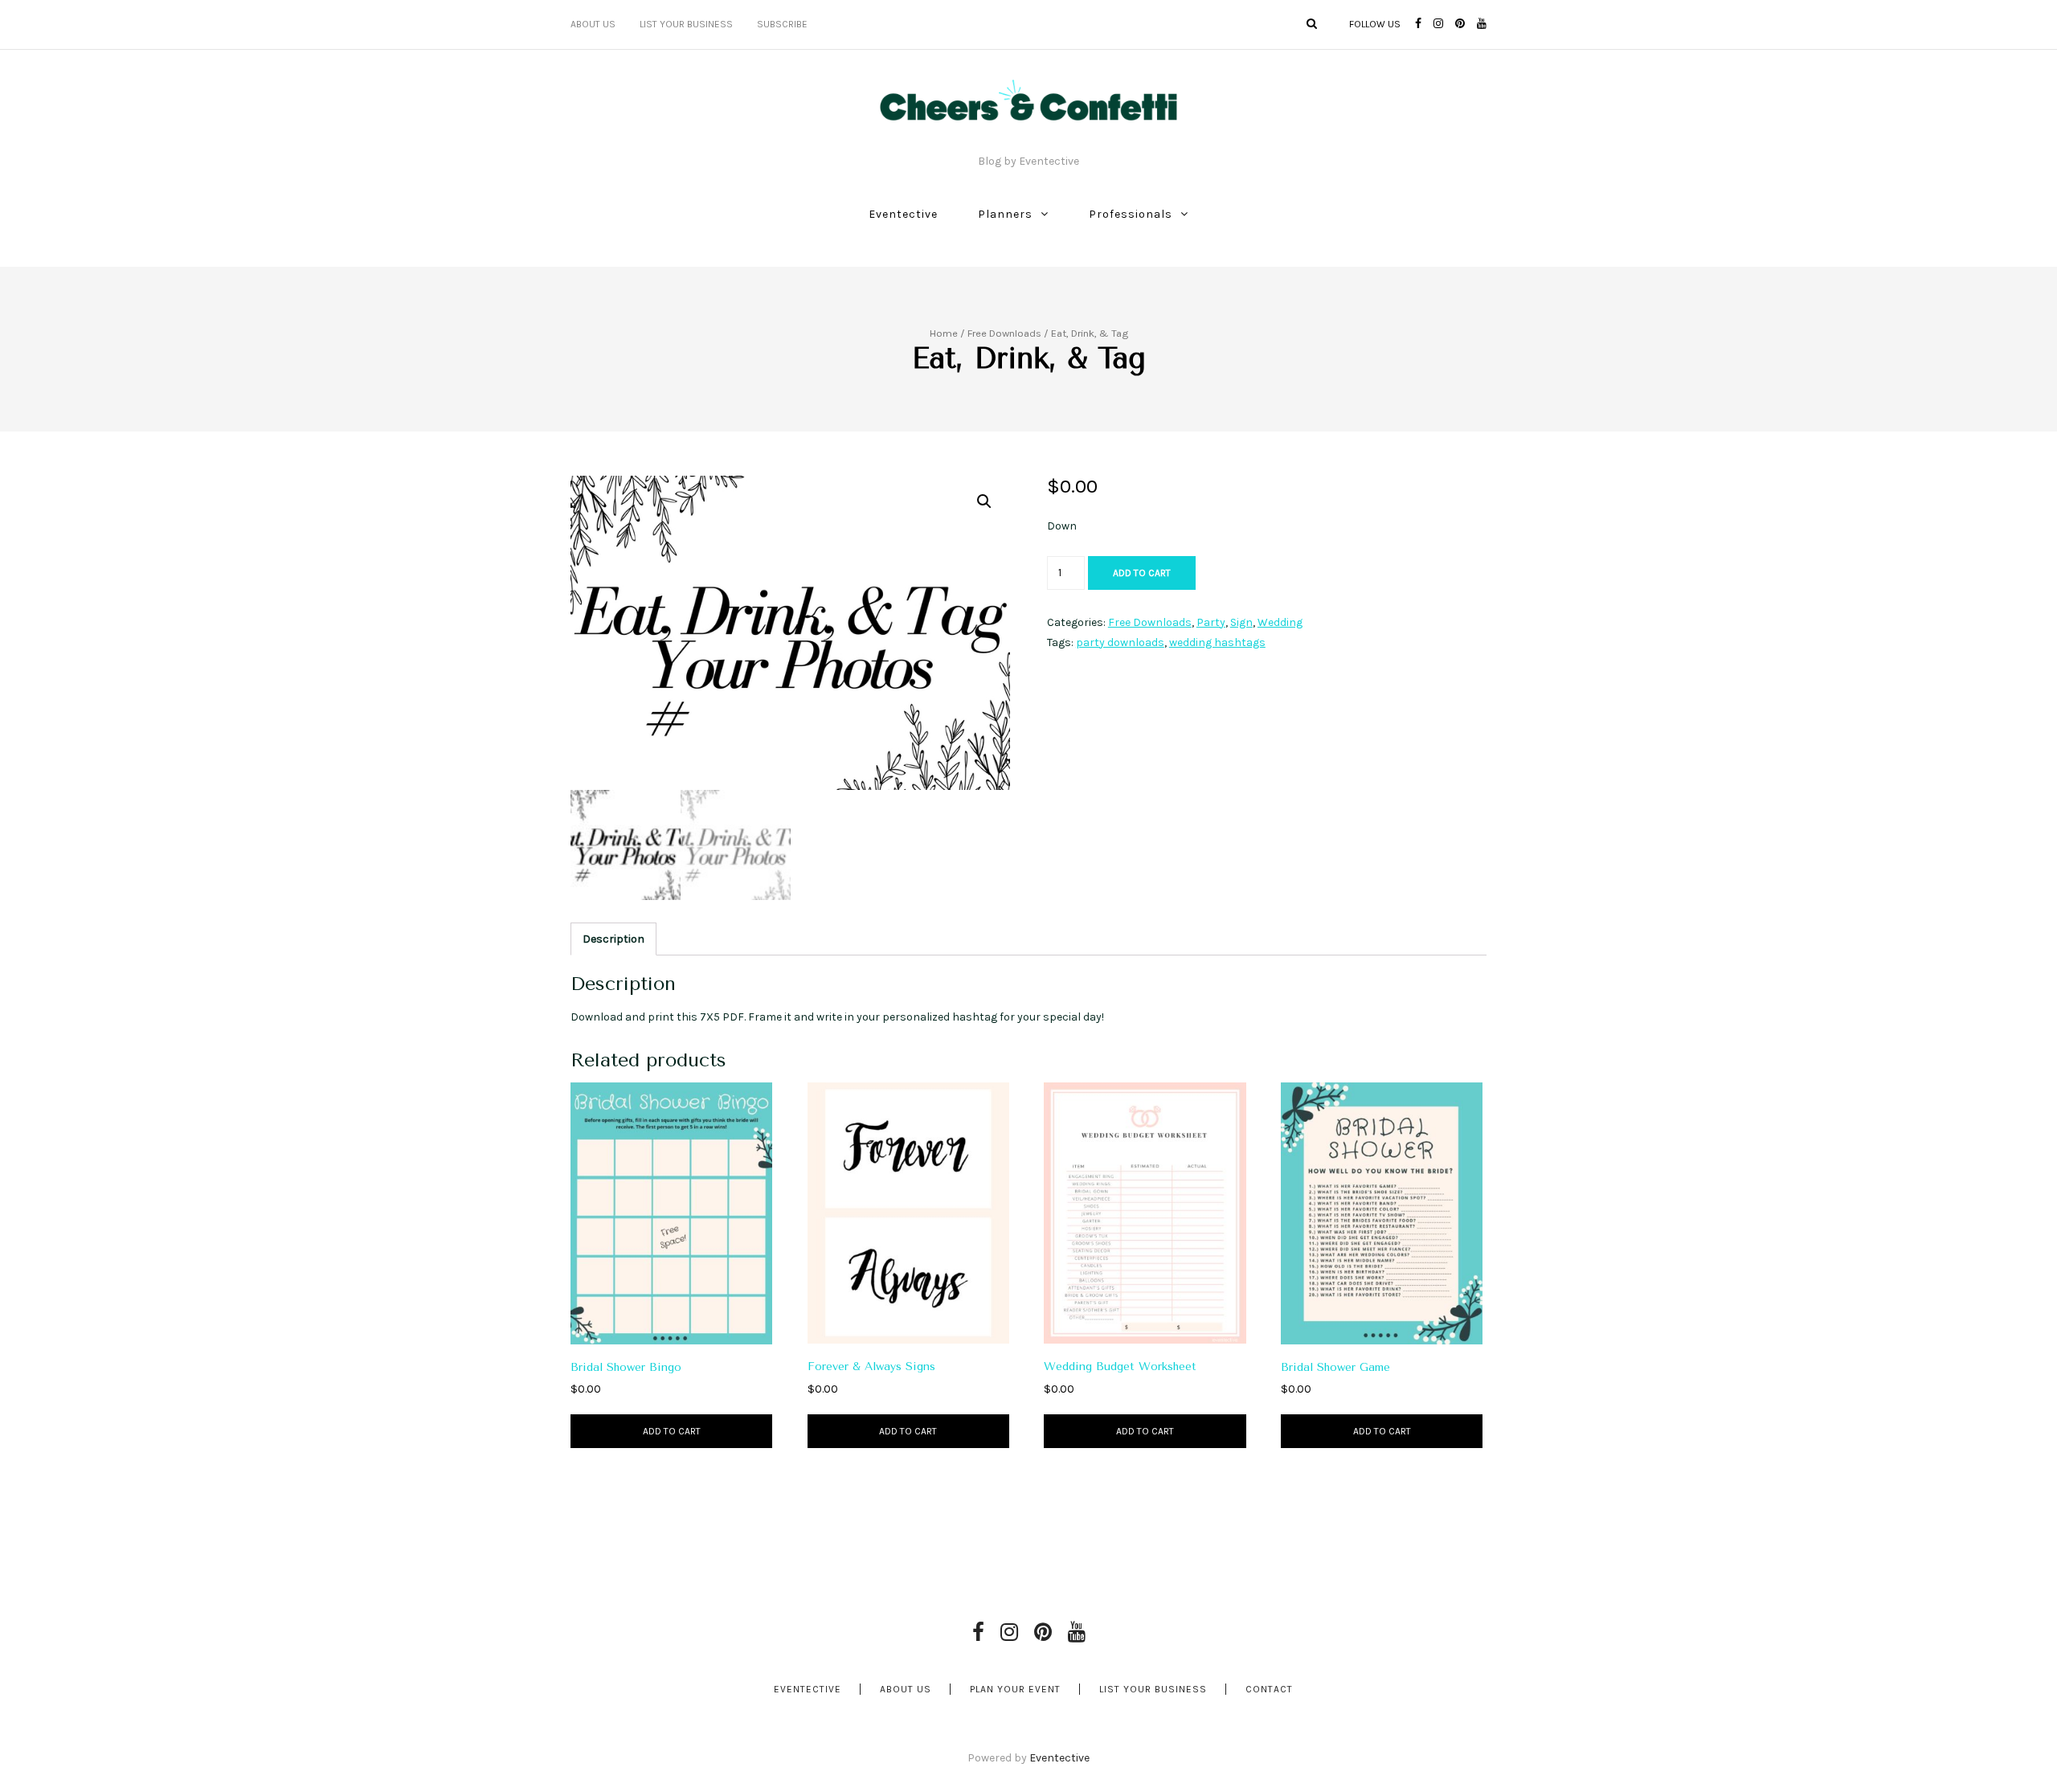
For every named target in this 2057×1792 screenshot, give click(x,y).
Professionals (1131, 214)
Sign (1241, 622)
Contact (1269, 1689)
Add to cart (1142, 573)
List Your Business (686, 24)
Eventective (903, 214)
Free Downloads (1004, 333)
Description (613, 939)
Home (944, 333)
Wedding (1280, 622)
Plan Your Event (1015, 1689)
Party (1211, 622)
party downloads (1120, 642)
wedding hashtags (1217, 642)
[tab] (613, 939)
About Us (593, 24)
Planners (1005, 214)
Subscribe (782, 24)
